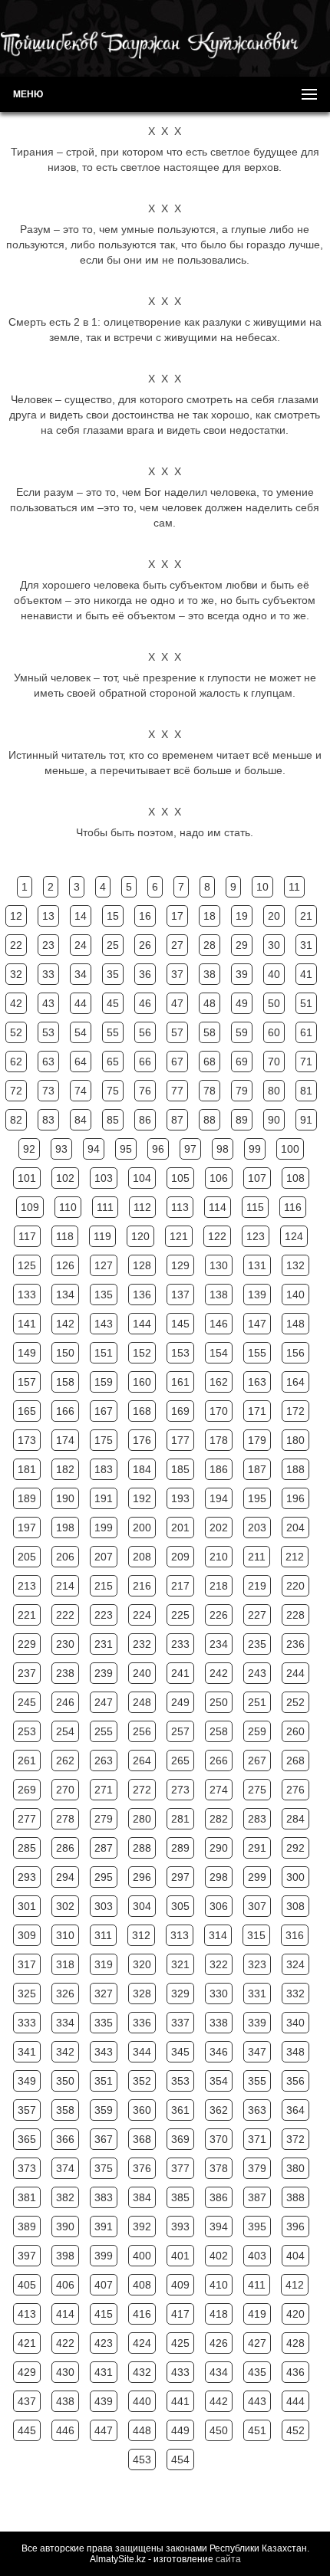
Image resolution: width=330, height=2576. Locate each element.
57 (177, 1032)
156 (295, 1353)
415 (104, 2314)
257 (180, 1731)
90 (274, 1120)
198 (65, 1528)
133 (27, 1295)
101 (27, 1178)
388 (295, 2197)
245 (27, 1702)
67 (177, 1062)
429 (27, 2372)
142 (65, 1324)
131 (257, 1265)
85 (113, 1120)
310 (65, 1935)
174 (65, 1440)
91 (306, 1120)
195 (257, 1498)
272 (142, 1790)
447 (104, 2430)
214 (65, 1586)
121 (179, 1236)
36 (145, 974)
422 (65, 2343)
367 (104, 2139)
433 (180, 2372)
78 (210, 1091)
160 (142, 1382)
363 (257, 2110)
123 (256, 1236)
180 (295, 1440)
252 (295, 1702)
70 (274, 1062)
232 (142, 1644)
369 (180, 2139)
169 (180, 1411)
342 (65, 2052)
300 (295, 1877)
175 (104, 1440)
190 (65, 1498)
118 (65, 1236)
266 (219, 1761)
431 (104, 2372)
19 (242, 916)
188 (295, 1469)
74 (81, 1091)
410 (219, 2285)
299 (257, 1877)
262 (65, 1761)
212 (295, 1557)
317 (27, 1964)
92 (29, 1149)
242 (219, 1673)
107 (257, 1178)
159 (104, 1382)
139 (257, 1295)
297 (180, 1877)
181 (27, 1469)
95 (126, 1149)
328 (142, 1994)
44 (81, 1003)
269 (27, 1790)
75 (113, 1091)
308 (295, 1906)
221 (27, 1615)
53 (48, 1032)
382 (65, 2197)
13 (48, 916)
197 (27, 1528)
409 (180, 2285)
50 (274, 1003)
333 (27, 2023)
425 (180, 2343)
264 (142, 1761)
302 (65, 1906)
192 (142, 1498)
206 (65, 1557)
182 (65, 1469)
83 (48, 1120)
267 (257, 1761)
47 (177, 1003)
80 (274, 1091)
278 (65, 1819)
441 (180, 2401)
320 (142, 1964)
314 (218, 1935)
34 (81, 974)
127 (104, 1265)
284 (295, 1819)
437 (27, 2401)
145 (180, 1324)
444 (295, 2401)
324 (295, 1964)
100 (290, 1149)
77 (177, 1091)
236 (295, 1644)
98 (223, 1149)
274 (219, 1790)
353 (180, 2081)
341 (27, 2052)
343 (104, 2052)
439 (104, 2401)
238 (65, 1673)
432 (142, 2372)
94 (94, 1149)
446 (65, 2430)
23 (48, 945)
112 (142, 1207)
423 (104, 2343)
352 (142, 2081)
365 (27, 2139)
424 (142, 2343)
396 (295, 2227)
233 (180, 1644)
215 (104, 1586)
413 (27, 2314)
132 (295, 1265)
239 (104, 1673)
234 (219, 1644)
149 (27, 1353)
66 (145, 1062)
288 (142, 1848)
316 (295, 1935)
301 (27, 1906)
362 (219, 2110)
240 (142, 1673)
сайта (228, 2559)
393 (180, 2227)
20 (274, 916)
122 (217, 1236)
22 (16, 945)
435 (257, 2372)
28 (210, 945)
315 (256, 1935)
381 (27, 2197)
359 (104, 2110)
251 (257, 1702)
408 (142, 2285)
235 (257, 1644)
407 (104, 2285)
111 (105, 1207)
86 (145, 1120)
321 (180, 1964)
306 (219, 1906)
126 (65, 1265)
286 (65, 1848)
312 (141, 1935)
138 (219, 1295)
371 (257, 2139)
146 (219, 1324)
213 (27, 1586)
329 (180, 1994)
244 (295, 1673)
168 (142, 1411)
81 (306, 1091)
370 (219, 2139)
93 (61, 1149)
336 (142, 2023)
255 (104, 1731)
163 (257, 1382)
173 (27, 1440)
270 (65, 1790)
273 (180, 1790)
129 (180, 1265)
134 (65, 1295)
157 (27, 1382)
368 (142, 2139)
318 (65, 1964)
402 (219, 2256)
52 (16, 1032)
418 (219, 2314)
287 (104, 1848)
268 (295, 1761)
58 (210, 1032)
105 (180, 1178)
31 (306, 945)
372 (295, 2139)
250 (219, 1702)
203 (257, 1528)
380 (295, 2168)
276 (295, 1790)
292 (295, 1848)
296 (142, 1877)
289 (180, 1848)
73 (48, 1091)
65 (113, 1062)
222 (65, 1615)
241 (180, 1673)
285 (27, 1848)
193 (180, 1498)
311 (103, 1935)
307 (257, 1906)
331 (257, 1994)
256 (142, 1731)
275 (257, 1790)
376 (142, 2168)
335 (104, 2023)
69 (242, 1062)
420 (295, 2314)
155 (257, 1353)
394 (219, 2227)
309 (27, 1935)
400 (142, 2256)
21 (306, 916)
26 (145, 945)
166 (65, 1411)
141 (27, 1324)
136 (142, 1295)
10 (262, 887)
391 (104, 2227)
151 (104, 1353)
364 (295, 2110)
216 (142, 1586)
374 (65, 2168)
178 (219, 1440)
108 (295, 1178)
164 (295, 1382)
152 (142, 1353)
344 (142, 2052)
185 (180, 1469)
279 (104, 1819)
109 (30, 1207)
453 (142, 2460)
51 (306, 1003)
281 (180, 1819)
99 (255, 1149)
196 (295, 1498)
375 (104, 2168)
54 (81, 1032)
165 (27, 1411)
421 (27, 2343)
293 (27, 1877)
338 (219, 2023)
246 (65, 1702)
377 (180, 2168)
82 (16, 1120)
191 (104, 1498)
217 (180, 1586)
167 (104, 1411)
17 (177, 916)
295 (104, 1877)
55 (113, 1032)
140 (295, 1295)
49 (242, 1003)
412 (295, 2285)
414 (65, 2314)
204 (295, 1528)
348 (295, 2052)
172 (295, 1411)
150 (65, 1353)
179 (257, 1440)
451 (257, 2430)
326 (65, 1994)
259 (257, 1731)
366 (65, 2139)
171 (257, 1411)
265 (180, 1761)
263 (104, 1761)
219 (257, 1586)
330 (219, 1994)
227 (257, 1615)
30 (274, 945)
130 (219, 1265)
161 (180, 1382)
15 (113, 916)
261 (27, 1761)
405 (27, 2285)
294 (65, 1877)
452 (295, 2430)
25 (113, 945)
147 (257, 1324)
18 (210, 916)
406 (65, 2285)
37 (177, 974)
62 (16, 1062)
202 (219, 1528)
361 (180, 2110)
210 (219, 1557)
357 (27, 2110)
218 (219, 1586)
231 (104, 1644)
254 (65, 1731)
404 (295, 2256)
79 (242, 1091)
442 (219, 2401)
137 (180, 1295)
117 (27, 1236)
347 (257, 2052)
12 (16, 916)
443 (257, 2401)
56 (145, 1032)
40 (274, 974)
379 (257, 2168)
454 (180, 2460)
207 (104, 1557)
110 (68, 1207)
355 (257, 2081)
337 (180, 2023)
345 (180, 2052)
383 (104, 2197)
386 (219, 2197)
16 (145, 916)
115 (255, 1207)
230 (65, 1644)
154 (219, 1353)
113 (180, 1207)
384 (142, 2197)
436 (295, 2372)
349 (27, 2081)
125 (27, 1265)
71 (306, 1062)
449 (180, 2430)
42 (16, 1003)
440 (142, 2401)
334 (65, 2023)
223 (104, 1615)
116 (293, 1207)
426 (219, 2343)
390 (65, 2227)
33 (48, 974)
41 (306, 974)
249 (180, 1702)
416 (142, 2314)
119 (102, 1236)
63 (48, 1062)
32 (16, 974)
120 (140, 1236)
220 (295, 1586)
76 (145, 1091)
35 (113, 974)
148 (295, 1324)
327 (104, 1994)
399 (104, 2256)
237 (27, 1673)
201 (180, 1528)
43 (48, 1003)
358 (65, 2110)
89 (242, 1120)
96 (158, 1149)
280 (142, 1819)
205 (27, 1557)
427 (257, 2343)
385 (180, 2197)
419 (257, 2314)
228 (295, 1615)
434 (219, 2372)
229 (27, 1644)
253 (27, 1731)
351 (104, 2081)
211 (257, 1557)
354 (219, 2081)
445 (27, 2430)
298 (219, 1877)
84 (81, 1120)
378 (219, 2168)
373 (27, 2168)
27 (177, 945)
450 (219, 2430)
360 (142, 2110)
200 (142, 1528)
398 (65, 2256)
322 (219, 1964)
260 (295, 1731)
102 (65, 1178)
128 (142, 1265)
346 (219, 2052)
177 (180, 1440)
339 (257, 2023)
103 (104, 1178)
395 (257, 2227)
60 (274, 1032)
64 (81, 1062)
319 (104, 1964)
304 (142, 1906)
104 (142, 1178)
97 (190, 1149)
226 (219, 1615)
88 (210, 1120)
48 (210, 1003)
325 (27, 1994)
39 (242, 974)
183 (104, 1469)
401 (180, 2256)
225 (180, 1615)
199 (104, 1528)
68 (210, 1062)
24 (81, 945)
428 (295, 2343)
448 (142, 2430)
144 (142, 1324)
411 (257, 2285)
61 (306, 1032)
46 (145, 1003)
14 (81, 916)
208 (142, 1557)
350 (65, 2081)
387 (257, 2197)
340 (295, 2023)
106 (219, 1178)
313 (180, 1935)
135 (104, 1295)
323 (257, 1964)
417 (180, 2314)
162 (219, 1382)
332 (295, 1994)
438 (65, 2401)
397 (27, 2256)
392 (142, 2227)
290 (219, 1848)
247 (104, 1702)
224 (142, 1615)
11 (294, 887)
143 (104, 1324)
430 (65, 2372)
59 (242, 1032)
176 (142, 1440)
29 (242, 945)
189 (27, 1498)
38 (210, 974)
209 (180, 1557)
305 (180, 1906)
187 (257, 1469)
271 (104, 1790)
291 (257, 1848)
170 (219, 1411)
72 (16, 1091)
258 (219, 1731)
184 (142, 1469)
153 (180, 1353)
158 (65, 1382)
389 (27, 2227)
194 (219, 1498)
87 (177, 1120)
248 (142, 1702)
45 (113, 1003)
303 (104, 1906)
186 (219, 1469)
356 (295, 2081)
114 (218, 1207)
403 (257, 2256)
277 (27, 1819)
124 (294, 1236)
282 (219, 1819)
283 (257, 1819)
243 (257, 1673)
